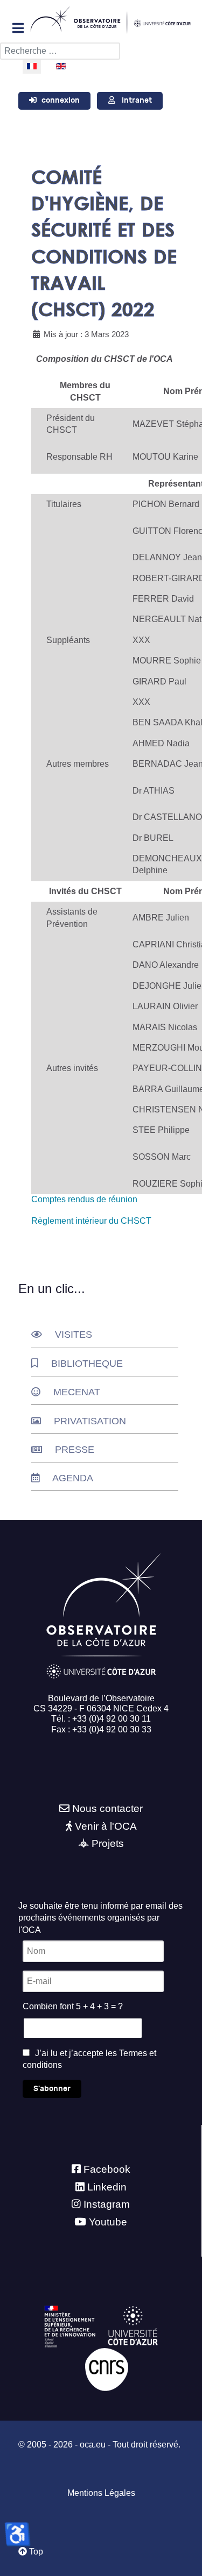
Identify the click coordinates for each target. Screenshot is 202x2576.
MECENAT (77, 1392)
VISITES (74, 1335)
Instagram (107, 2204)
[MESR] (70, 2326)
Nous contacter (107, 1808)
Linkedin (107, 2187)
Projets (108, 1843)
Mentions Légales (101, 2493)
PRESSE (75, 1450)
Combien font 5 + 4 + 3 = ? (73, 2006)
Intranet (137, 100)
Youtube (108, 2222)
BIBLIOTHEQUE (87, 1364)
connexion (61, 100)
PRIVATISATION (90, 1421)
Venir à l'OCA (106, 1826)
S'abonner (52, 2089)
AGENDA (73, 1478)
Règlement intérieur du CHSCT (91, 1221)
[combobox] (60, 51)
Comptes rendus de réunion (84, 1199)
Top (35, 2552)
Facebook (107, 2169)
